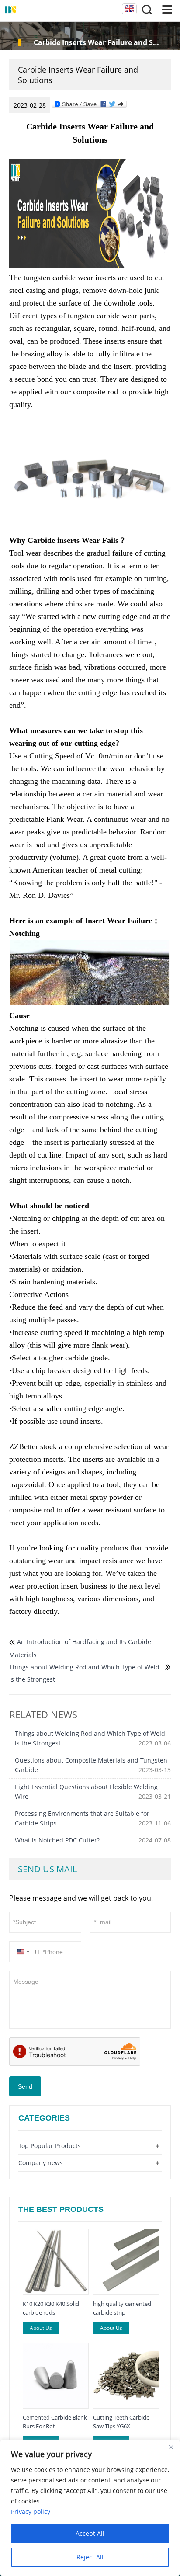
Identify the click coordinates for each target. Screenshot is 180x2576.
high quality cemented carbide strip (122, 2308)
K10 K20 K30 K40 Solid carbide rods (51, 2308)
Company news (41, 2163)
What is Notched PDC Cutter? (57, 1840)
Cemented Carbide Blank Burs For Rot (55, 2422)
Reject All (90, 2557)
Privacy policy (31, 2512)
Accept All (90, 2533)
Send (25, 2086)
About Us (41, 2328)
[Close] (171, 2447)
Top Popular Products (50, 2146)
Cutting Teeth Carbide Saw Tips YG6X (121, 2422)
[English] (129, 9)
